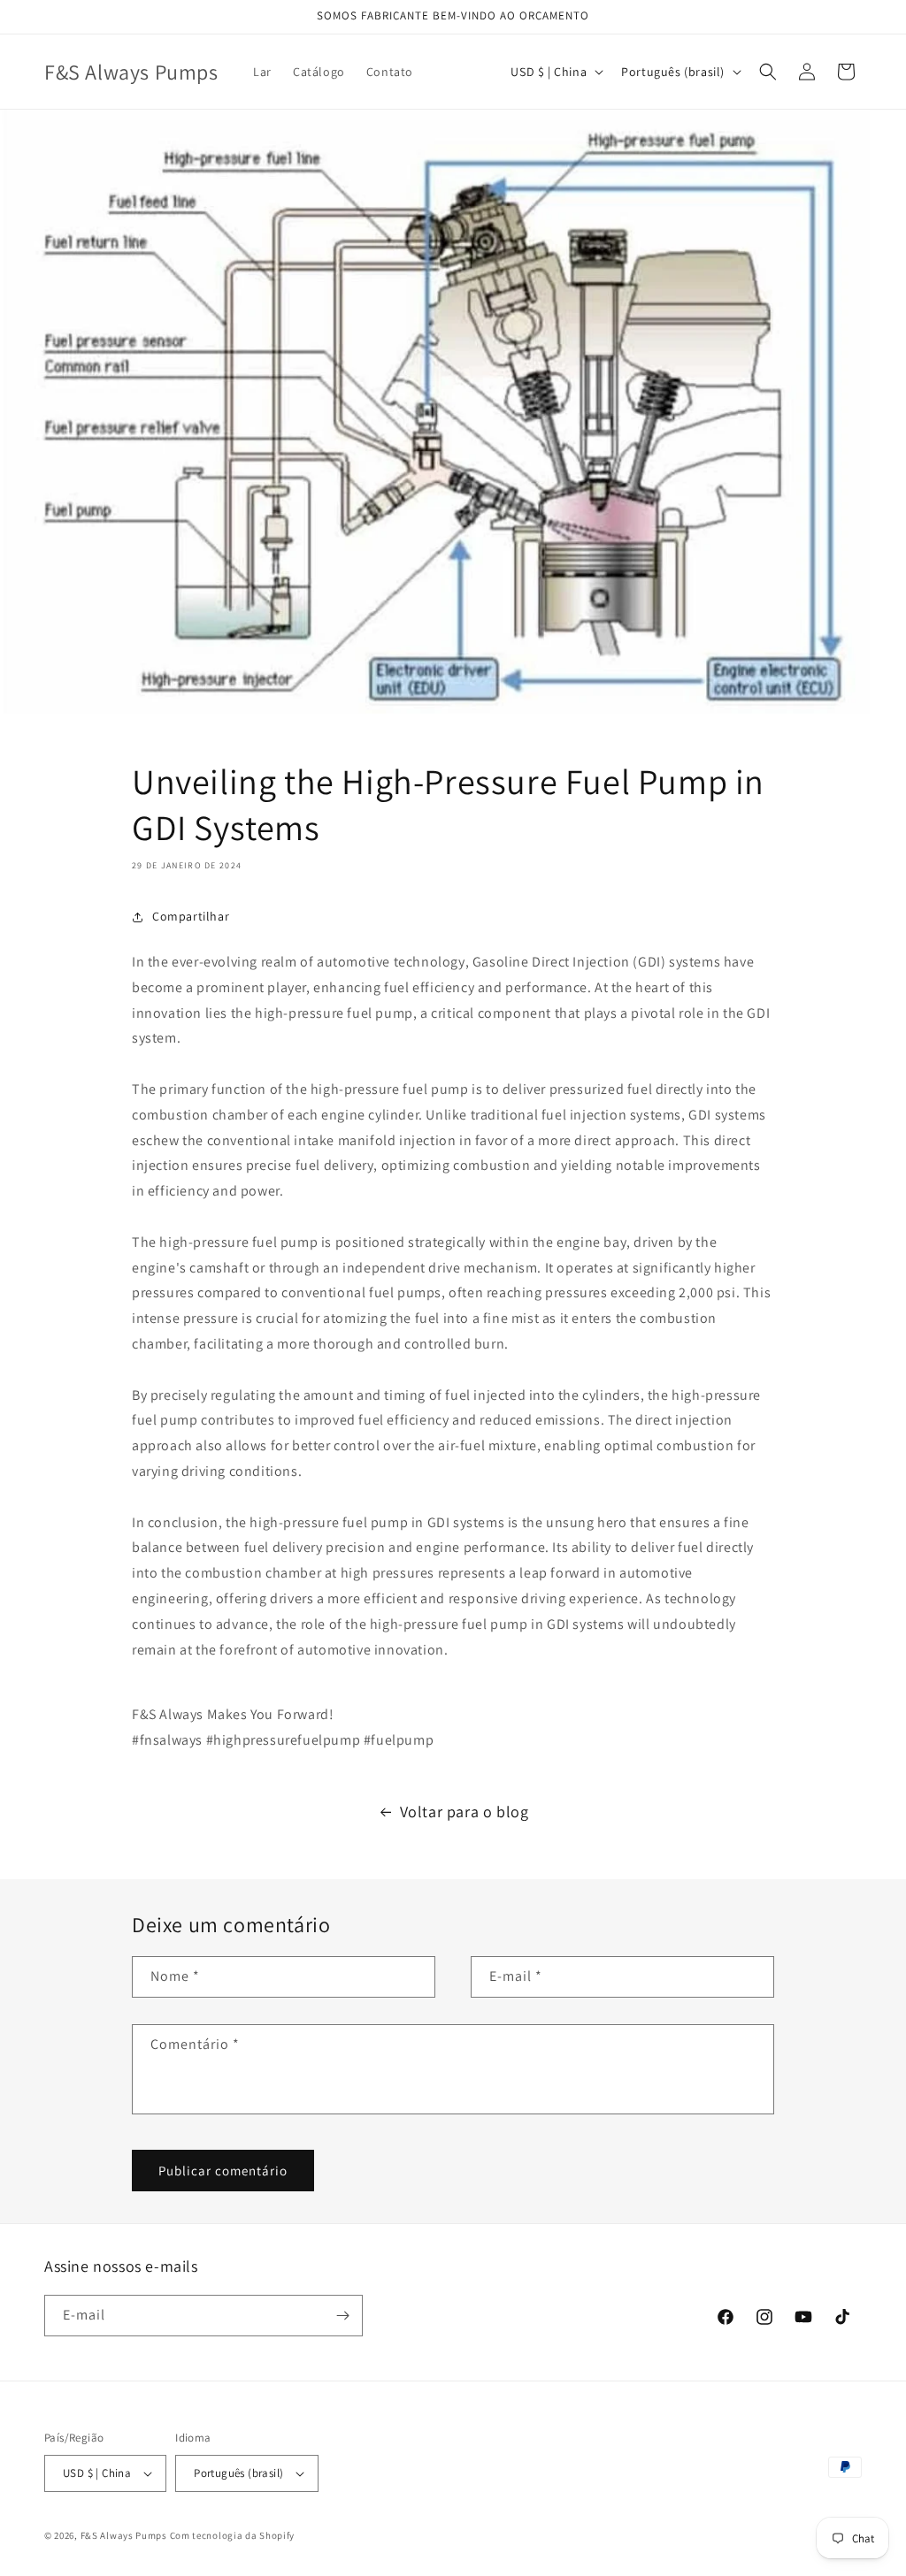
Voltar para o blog (465, 1812)
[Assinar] (342, 2316)
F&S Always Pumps (124, 2535)
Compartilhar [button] (191, 916)
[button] (768, 72)
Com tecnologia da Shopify (233, 2535)
